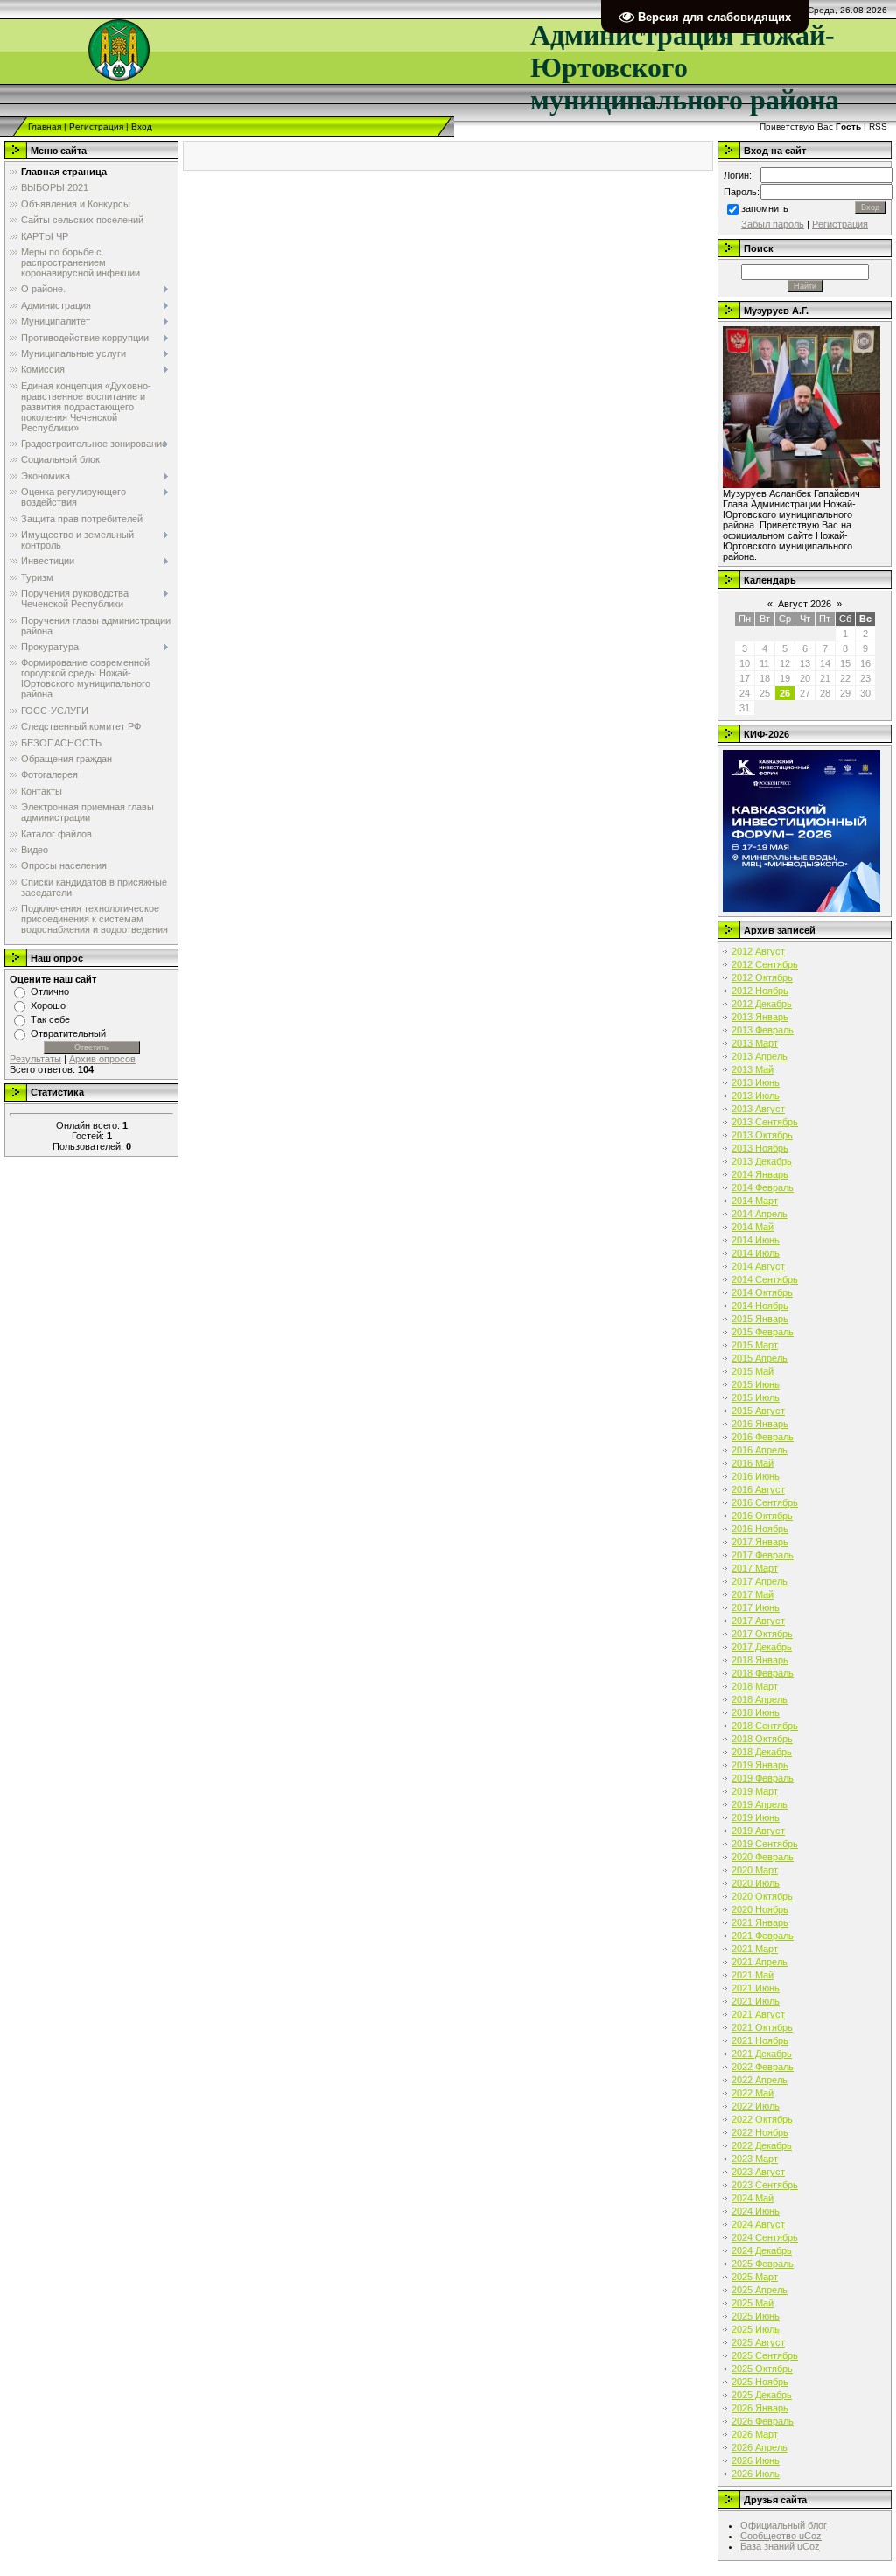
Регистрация (96, 126)
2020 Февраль (763, 1857)
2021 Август (758, 2014)
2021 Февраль (763, 1935)
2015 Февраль (763, 1332)
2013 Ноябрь (760, 1148)
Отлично (50, 991)
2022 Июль (756, 2106)
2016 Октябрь (762, 1515)
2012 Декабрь (762, 1004)
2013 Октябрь (762, 1135)
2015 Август (758, 1410)
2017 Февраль (763, 1555)
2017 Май (752, 1594)
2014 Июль (756, 1253)
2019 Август (758, 1830)
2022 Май (752, 2093)
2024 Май (752, 2198)
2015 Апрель (759, 1358)
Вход (142, 126)
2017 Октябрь (762, 1634)
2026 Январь (760, 2408)
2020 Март (755, 1870)
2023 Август (758, 2172)
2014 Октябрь (762, 1292)
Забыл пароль (773, 224)
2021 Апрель (759, 1962)
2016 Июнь (756, 1476)
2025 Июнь (756, 2316)
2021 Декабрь (762, 2054)
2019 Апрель (759, 1804)
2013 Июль (756, 1095)
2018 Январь (760, 1660)
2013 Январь (760, 1017)
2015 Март (755, 1345)
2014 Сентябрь (765, 1279)
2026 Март (755, 2434)
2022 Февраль (763, 2067)
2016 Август (758, 1489)
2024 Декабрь (762, 2250)
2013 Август (758, 1109)
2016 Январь (760, 1424)
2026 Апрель (759, 2447)
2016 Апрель (759, 1450)
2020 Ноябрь (760, 1909)
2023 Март (755, 2159)
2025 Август (758, 2342)
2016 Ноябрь (760, 1529)
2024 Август (758, 2224)
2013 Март (755, 1043)
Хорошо (48, 1005)
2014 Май (752, 1227)
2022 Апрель (759, 2080)
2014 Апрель (759, 1214)
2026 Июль (756, 2474)
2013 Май (752, 1069)
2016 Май (752, 1463)
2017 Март (755, 1568)
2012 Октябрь (762, 977)
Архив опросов (102, 1059)
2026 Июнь (756, 2460)
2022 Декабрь (762, 2145)
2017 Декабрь (762, 1647)
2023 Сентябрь (765, 2185)
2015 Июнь (756, 1384)
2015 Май (752, 1371)
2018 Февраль (763, 1673)
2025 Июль (756, 2329)
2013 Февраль (763, 1030)
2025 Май (752, 2303)
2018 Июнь (756, 1712)
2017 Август (758, 1620)
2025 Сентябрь (765, 2355)
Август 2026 (805, 604)
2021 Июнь (756, 1988)
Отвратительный (68, 1033)
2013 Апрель (759, 1056)
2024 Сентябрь (765, 2237)
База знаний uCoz (780, 2546)
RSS (878, 126)
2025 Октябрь (762, 2369)
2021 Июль (756, 2001)
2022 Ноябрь (760, 2132)
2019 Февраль (763, 1778)
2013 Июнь (756, 1082)
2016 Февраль (763, 1437)
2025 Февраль (763, 2264)
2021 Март (755, 1949)
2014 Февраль (763, 1187)
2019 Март (755, 1791)
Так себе (50, 1019)
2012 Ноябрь (760, 990)
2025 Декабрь (762, 2395)
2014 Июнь (756, 1240)
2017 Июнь (756, 1607)
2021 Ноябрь (760, 2040)
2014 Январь (760, 1174)
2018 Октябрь (762, 1739)
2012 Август (758, 951)
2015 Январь (760, 1319)
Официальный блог (784, 2525)
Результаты (35, 1059)
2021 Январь (760, 1922)
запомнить (765, 208)
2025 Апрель (759, 2290)
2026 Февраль (763, 2421)
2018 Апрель (759, 1699)
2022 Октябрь (762, 2119)
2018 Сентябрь (765, 1725)
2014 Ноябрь (760, 1305)
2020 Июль (756, 1883)
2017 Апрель (759, 1581)
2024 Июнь (756, 2211)
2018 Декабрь (762, 1752)
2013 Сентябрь (765, 1122)
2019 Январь (760, 1765)
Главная (45, 126)
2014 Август (758, 1266)
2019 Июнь (756, 1817)
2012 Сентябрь (765, 964)
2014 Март (755, 1200)
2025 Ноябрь (760, 2382)
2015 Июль (756, 1397)
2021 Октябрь (762, 2027)
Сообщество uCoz (781, 2536)
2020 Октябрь (762, 1896)
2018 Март (755, 1686)
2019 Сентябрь (765, 1844)
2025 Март (755, 2277)
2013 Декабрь (762, 1161)
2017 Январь (760, 1542)
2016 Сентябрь (765, 1502)
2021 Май (752, 1975)
